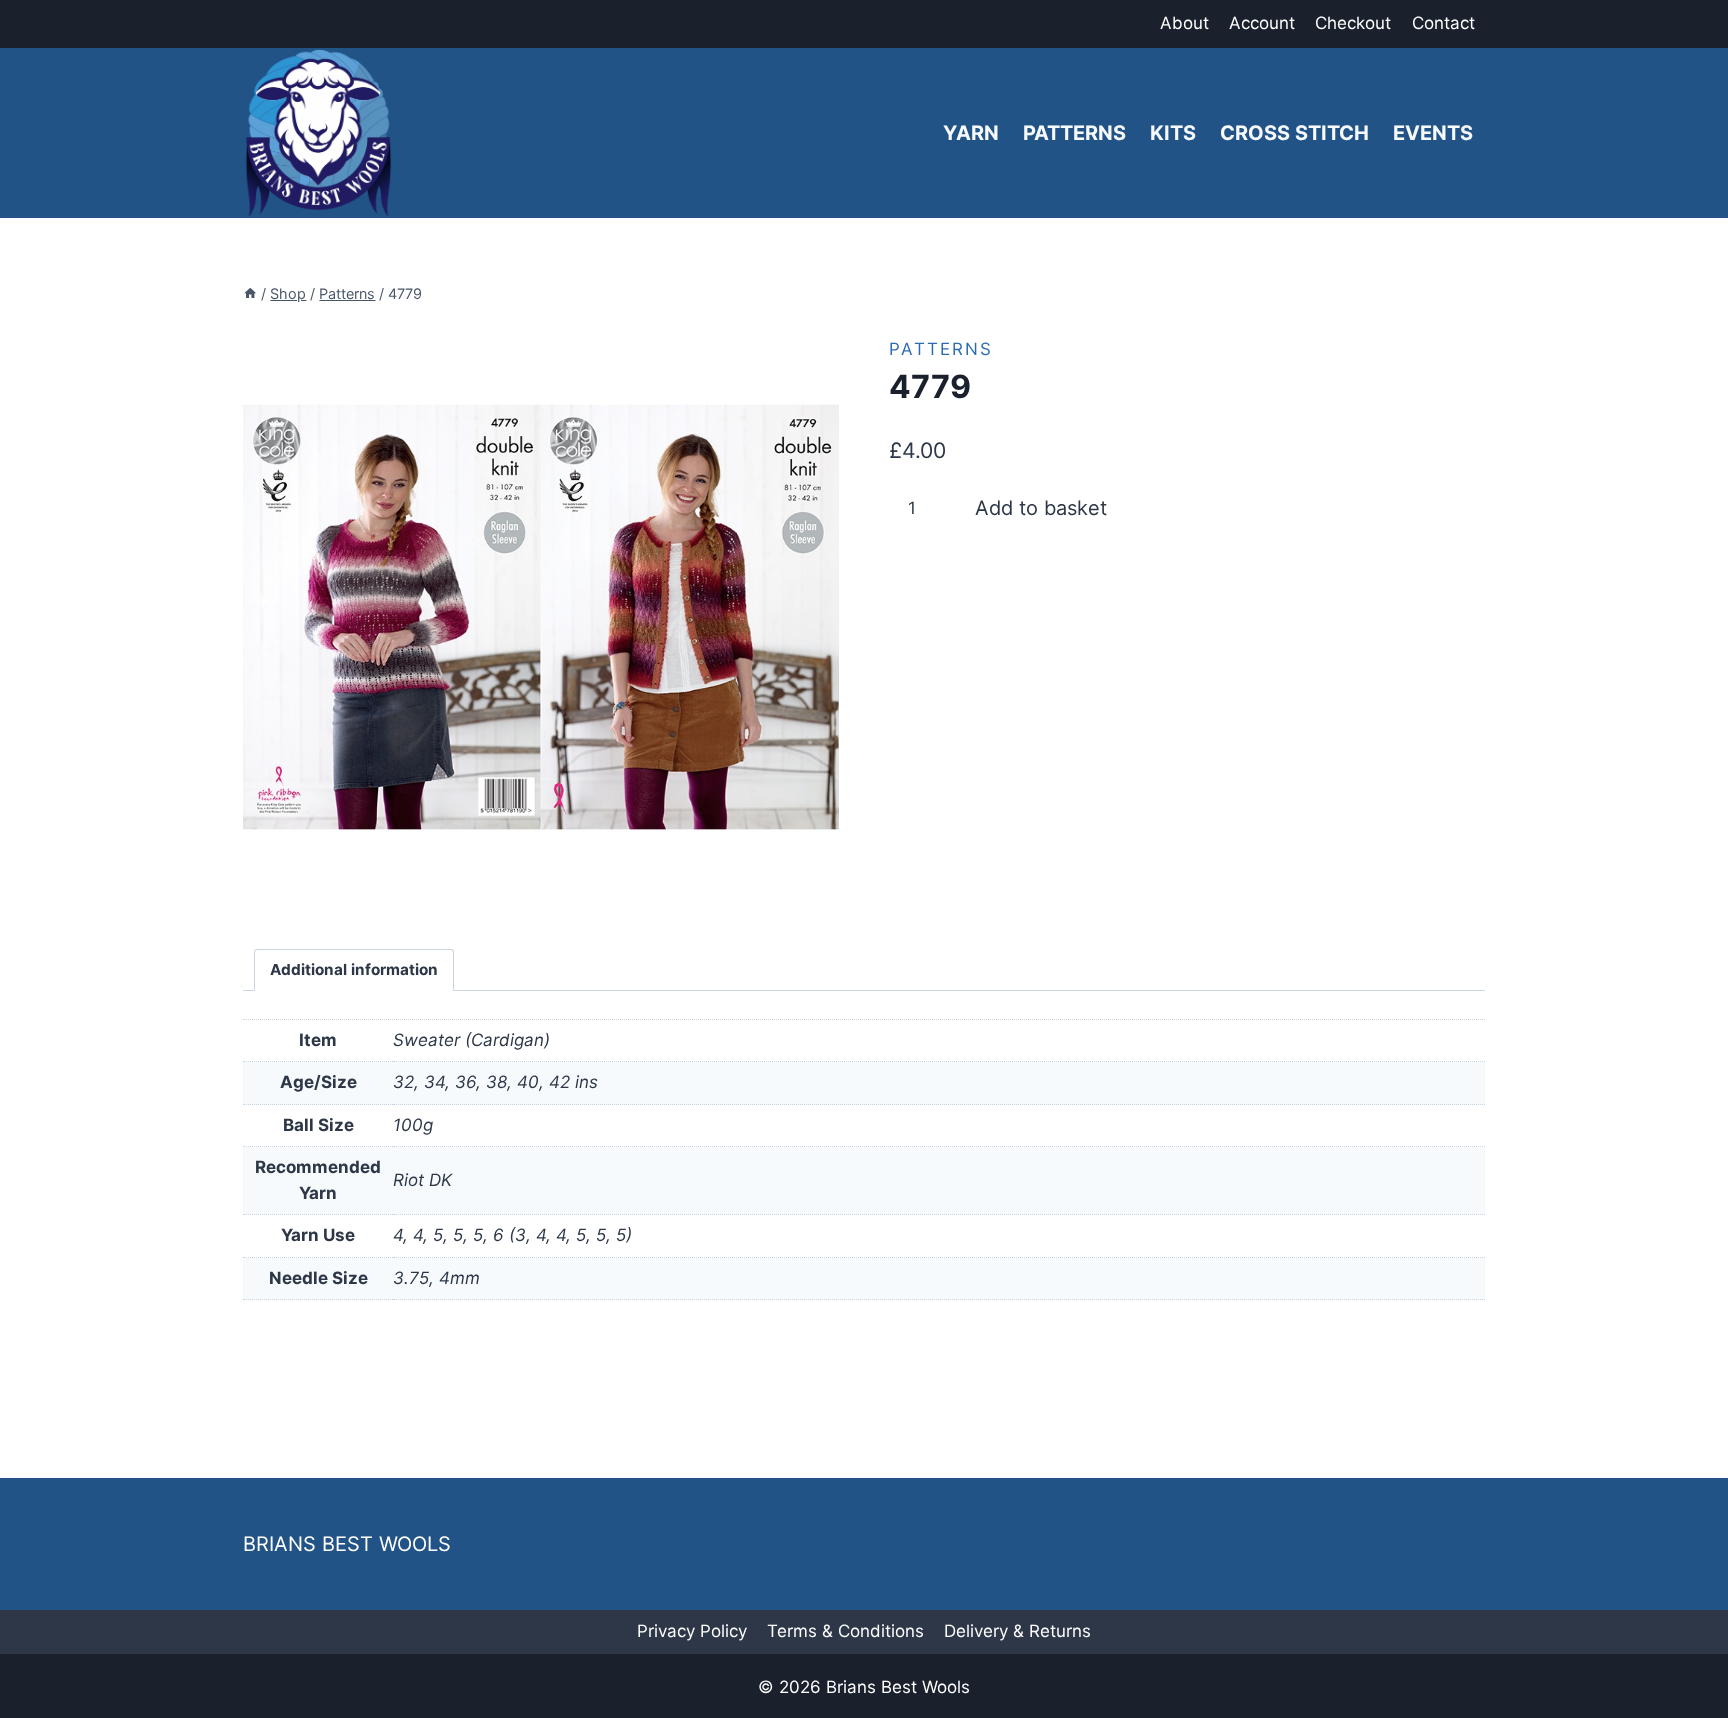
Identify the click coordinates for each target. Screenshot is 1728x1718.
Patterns (1074, 133)
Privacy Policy (692, 1631)
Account (1262, 23)
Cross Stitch (1294, 133)
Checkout (1353, 23)
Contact (1443, 23)
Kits (1173, 133)
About (1184, 23)
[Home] (250, 293)
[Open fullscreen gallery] (819, 895)
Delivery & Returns (1017, 1631)
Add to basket (1041, 508)
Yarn (971, 133)
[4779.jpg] (541, 617)
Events (1433, 133)
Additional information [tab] (354, 969)
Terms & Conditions (845, 1631)
